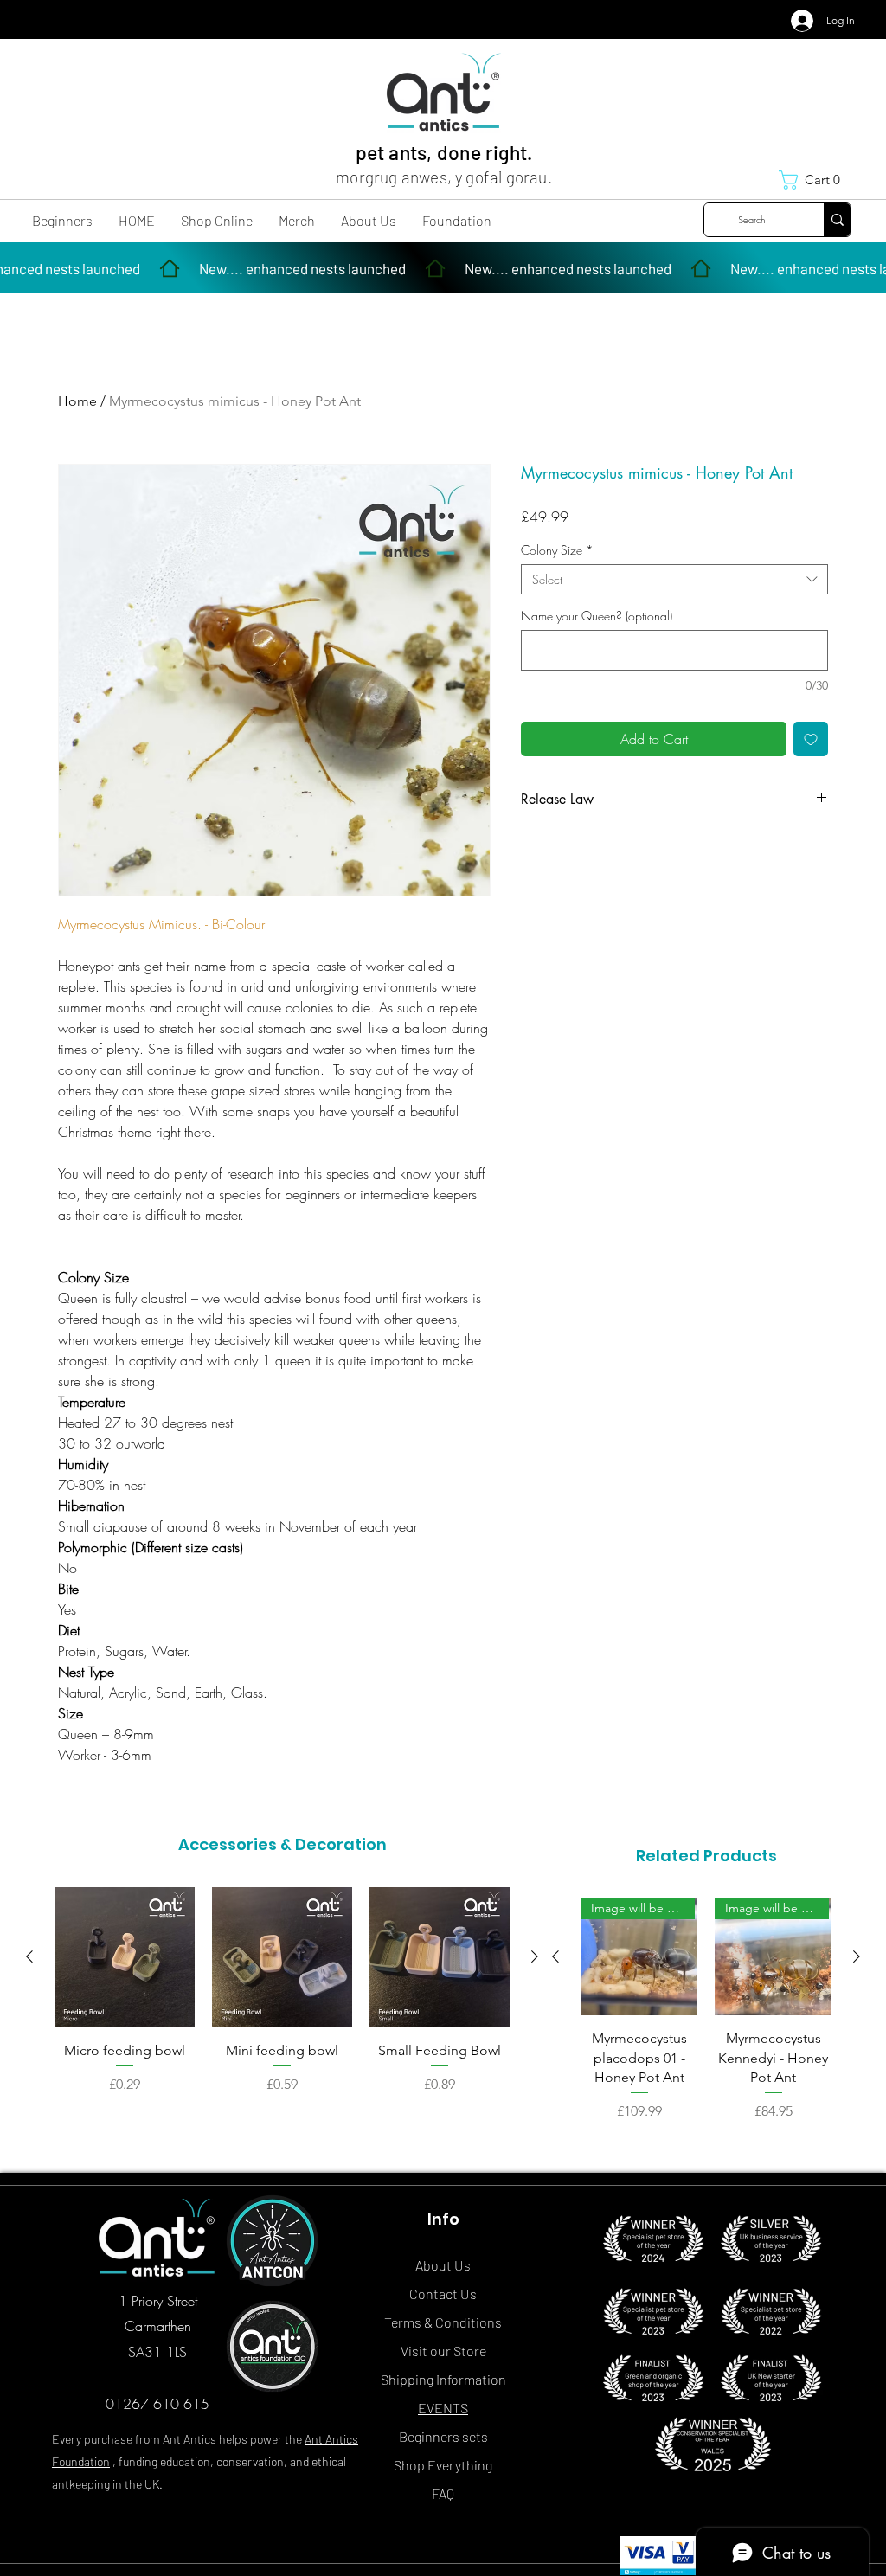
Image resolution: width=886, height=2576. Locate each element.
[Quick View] (125, 1957)
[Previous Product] (29, 1956)
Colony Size (557, 550)
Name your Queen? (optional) (597, 616)
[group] (282, 2011)
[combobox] (674, 579)
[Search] (837, 220)
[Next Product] (535, 1956)
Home (77, 401)
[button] (815, 180)
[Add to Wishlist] (811, 739)
